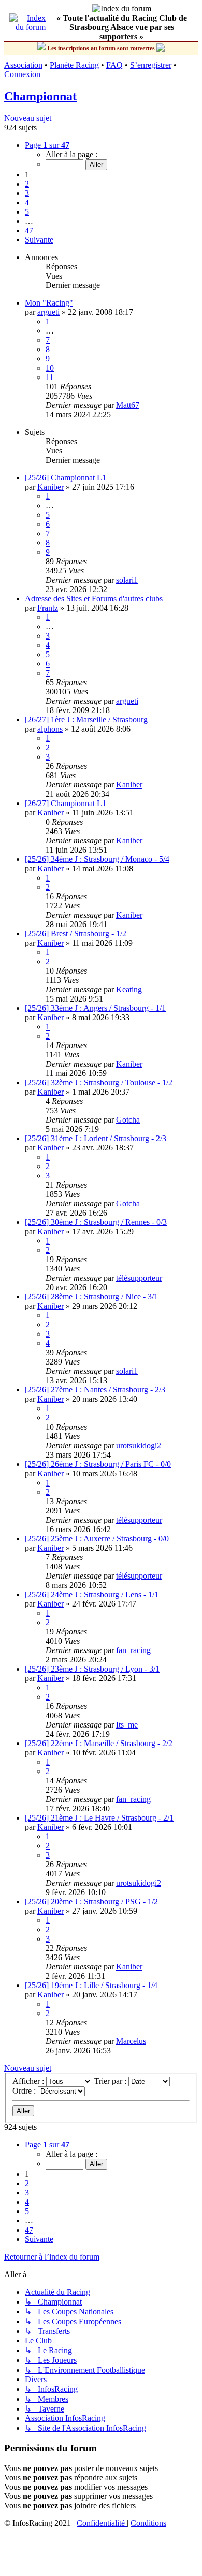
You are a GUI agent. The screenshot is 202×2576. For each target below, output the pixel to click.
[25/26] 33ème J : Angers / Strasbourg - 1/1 (95, 1008)
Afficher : (29, 2081)
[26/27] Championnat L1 (66, 803)
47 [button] (29, 230)
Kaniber (51, 487)
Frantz (48, 608)
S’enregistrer (151, 65)
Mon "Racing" (49, 303)
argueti (48, 312)
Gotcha (128, 1120)
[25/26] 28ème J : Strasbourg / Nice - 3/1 (91, 1297)
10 (50, 368)
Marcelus (131, 2041)
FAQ (114, 65)
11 (49, 377)
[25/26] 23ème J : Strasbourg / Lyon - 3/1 (92, 1669)
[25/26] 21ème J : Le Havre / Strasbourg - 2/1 (99, 1818)
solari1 (127, 580)
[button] (47, 145)
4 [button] (27, 202)
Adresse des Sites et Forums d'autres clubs (94, 598)
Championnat (40, 96)
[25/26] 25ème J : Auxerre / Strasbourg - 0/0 (97, 1539)
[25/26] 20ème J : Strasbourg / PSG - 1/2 (91, 1901)
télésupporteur (139, 1278)
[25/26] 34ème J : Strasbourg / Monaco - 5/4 (97, 859)
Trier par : (111, 2081)
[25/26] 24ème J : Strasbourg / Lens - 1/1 (92, 1594)
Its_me (127, 1725)
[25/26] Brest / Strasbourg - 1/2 (76, 934)
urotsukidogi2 (139, 1445)
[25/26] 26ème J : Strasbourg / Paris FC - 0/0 (98, 1464)
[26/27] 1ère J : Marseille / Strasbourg (86, 719)
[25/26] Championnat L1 (66, 478)
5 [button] (27, 212)
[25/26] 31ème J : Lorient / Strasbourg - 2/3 (96, 1138)
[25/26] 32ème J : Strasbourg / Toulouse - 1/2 (99, 1082)
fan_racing (133, 1650)
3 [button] (27, 193)
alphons (50, 729)
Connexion (22, 74)
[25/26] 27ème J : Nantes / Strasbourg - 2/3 (95, 1390)
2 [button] (27, 184)
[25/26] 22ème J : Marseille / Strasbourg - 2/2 (99, 1743)
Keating (129, 989)
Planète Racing (74, 65)
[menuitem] (102, 2523)
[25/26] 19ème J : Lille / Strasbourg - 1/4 (91, 1985)
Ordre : (25, 2091)
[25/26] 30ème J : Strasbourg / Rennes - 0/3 (96, 1222)
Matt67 (128, 405)
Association (23, 65)
